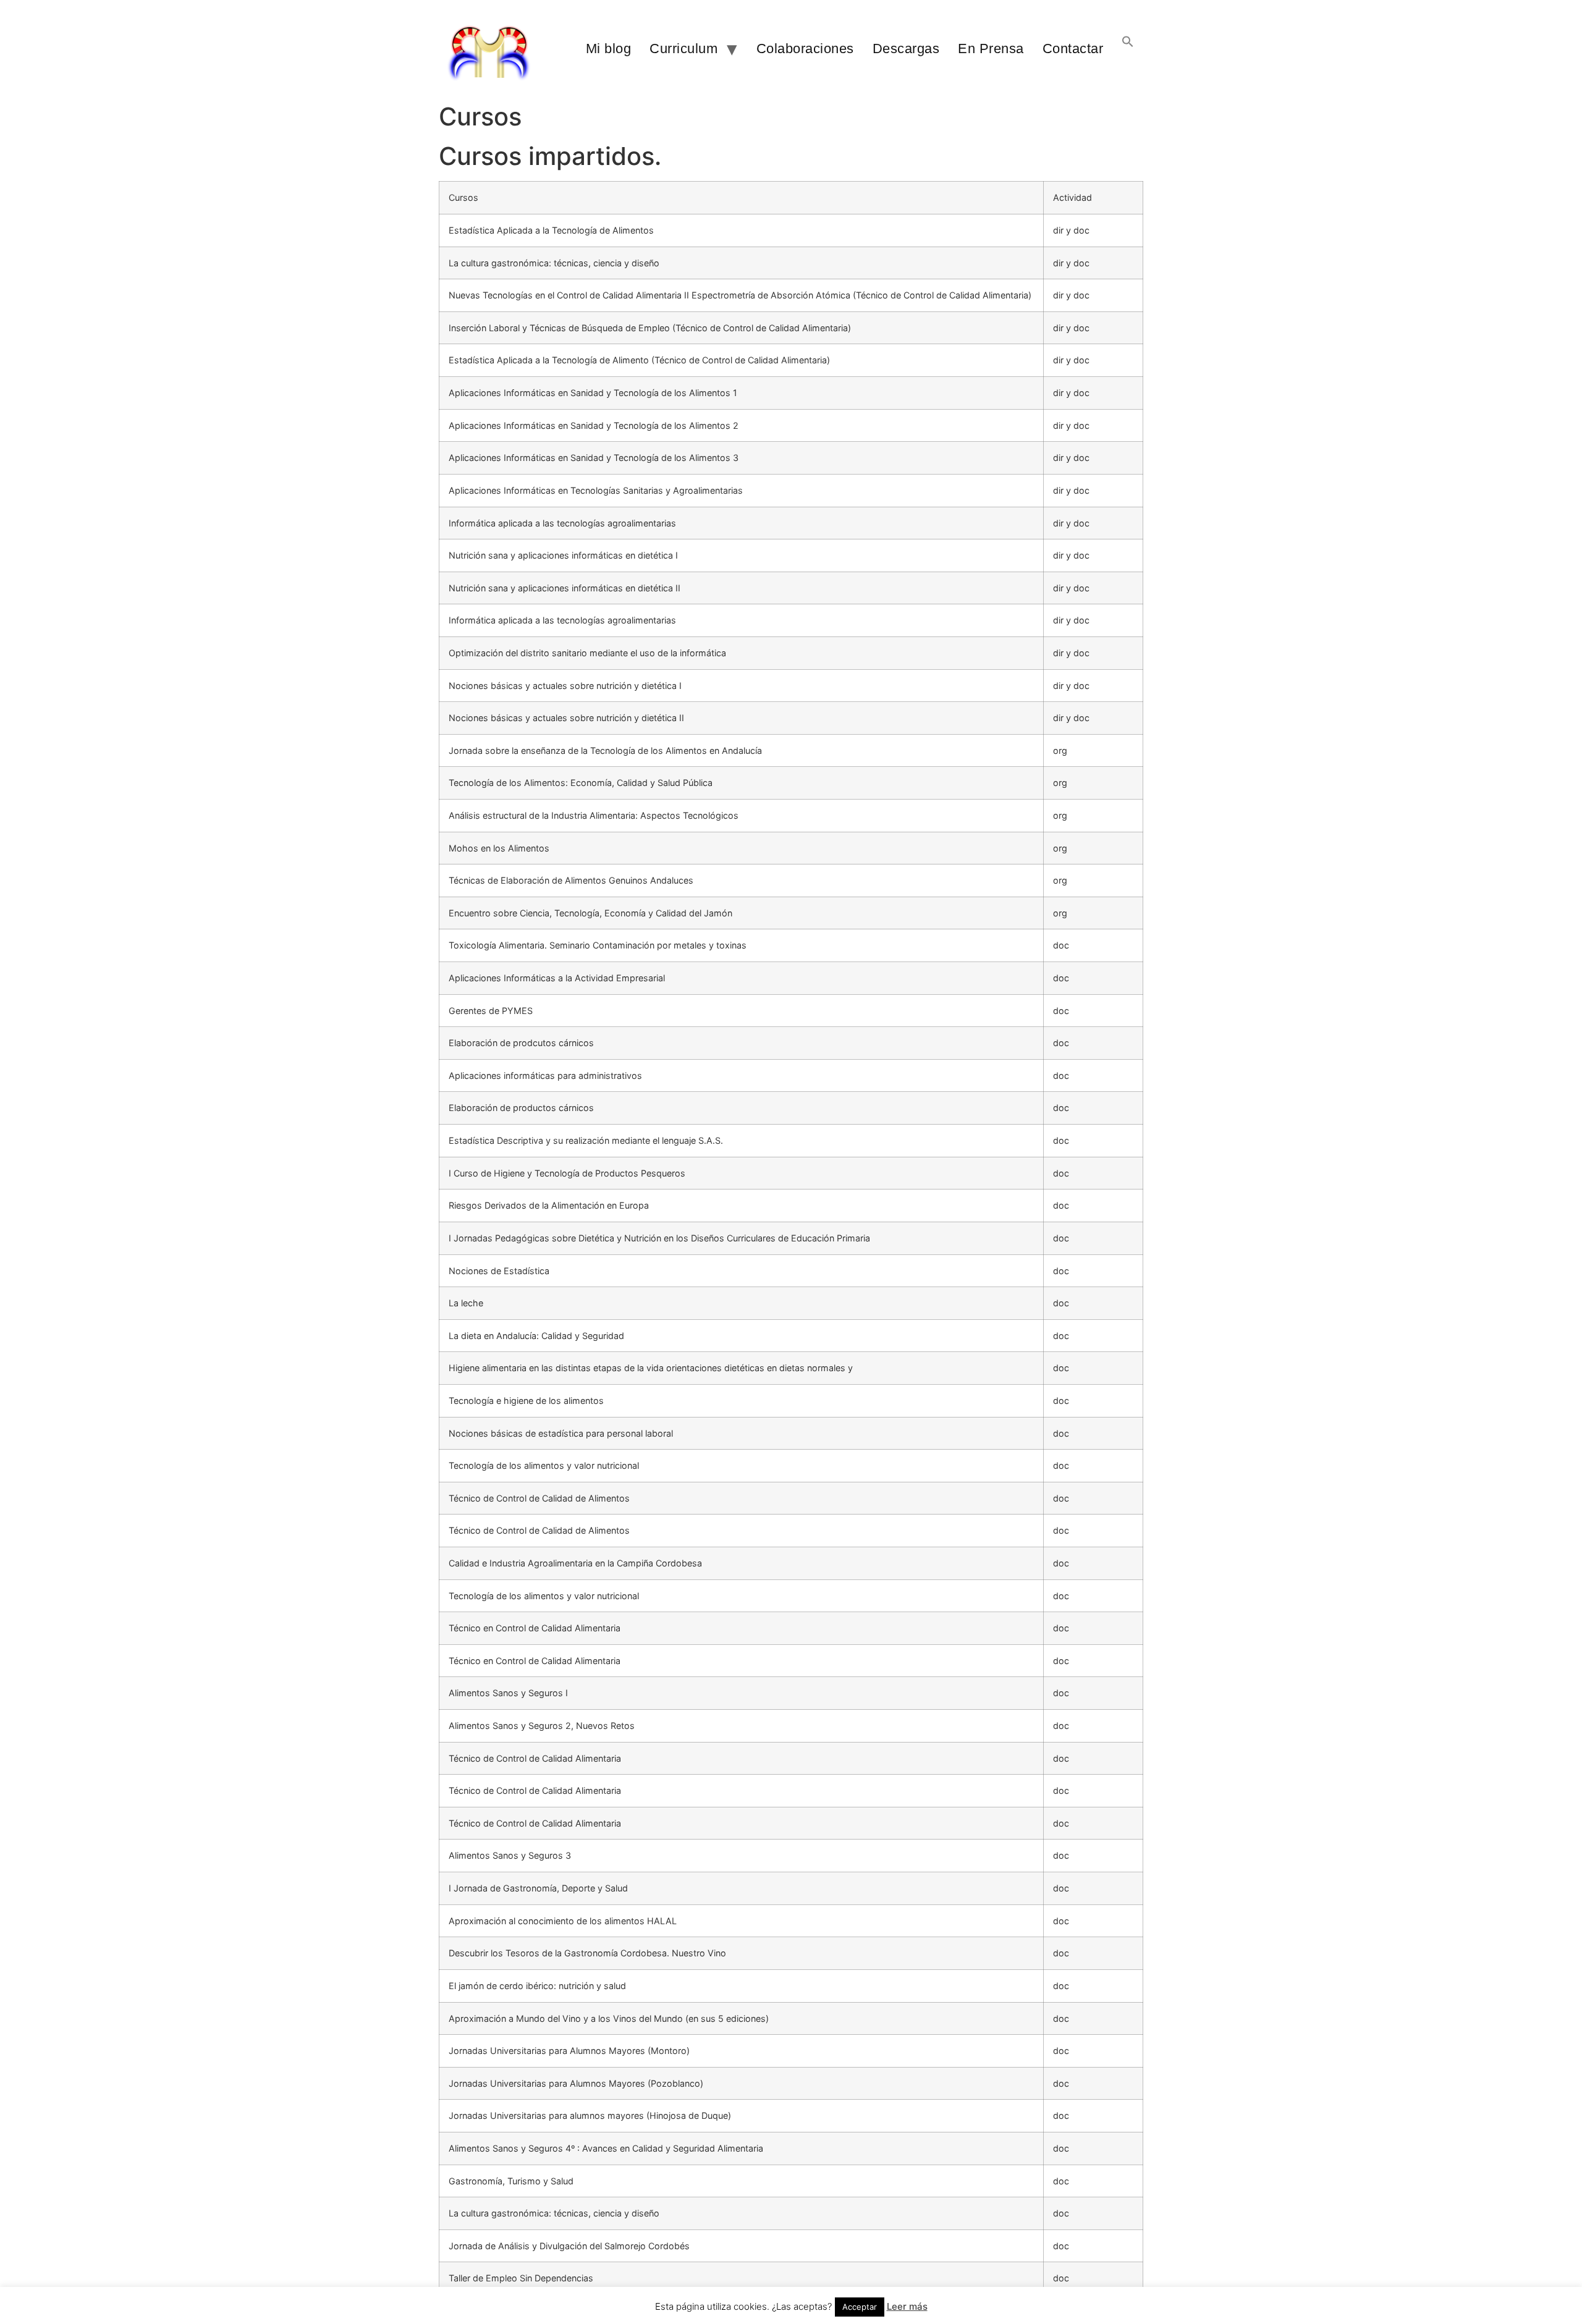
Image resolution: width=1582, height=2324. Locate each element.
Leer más (907, 2306)
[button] (1128, 49)
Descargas (906, 49)
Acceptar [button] (860, 2307)
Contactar (1073, 49)
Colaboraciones (805, 49)
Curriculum (683, 49)
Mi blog (609, 49)
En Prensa (991, 49)
